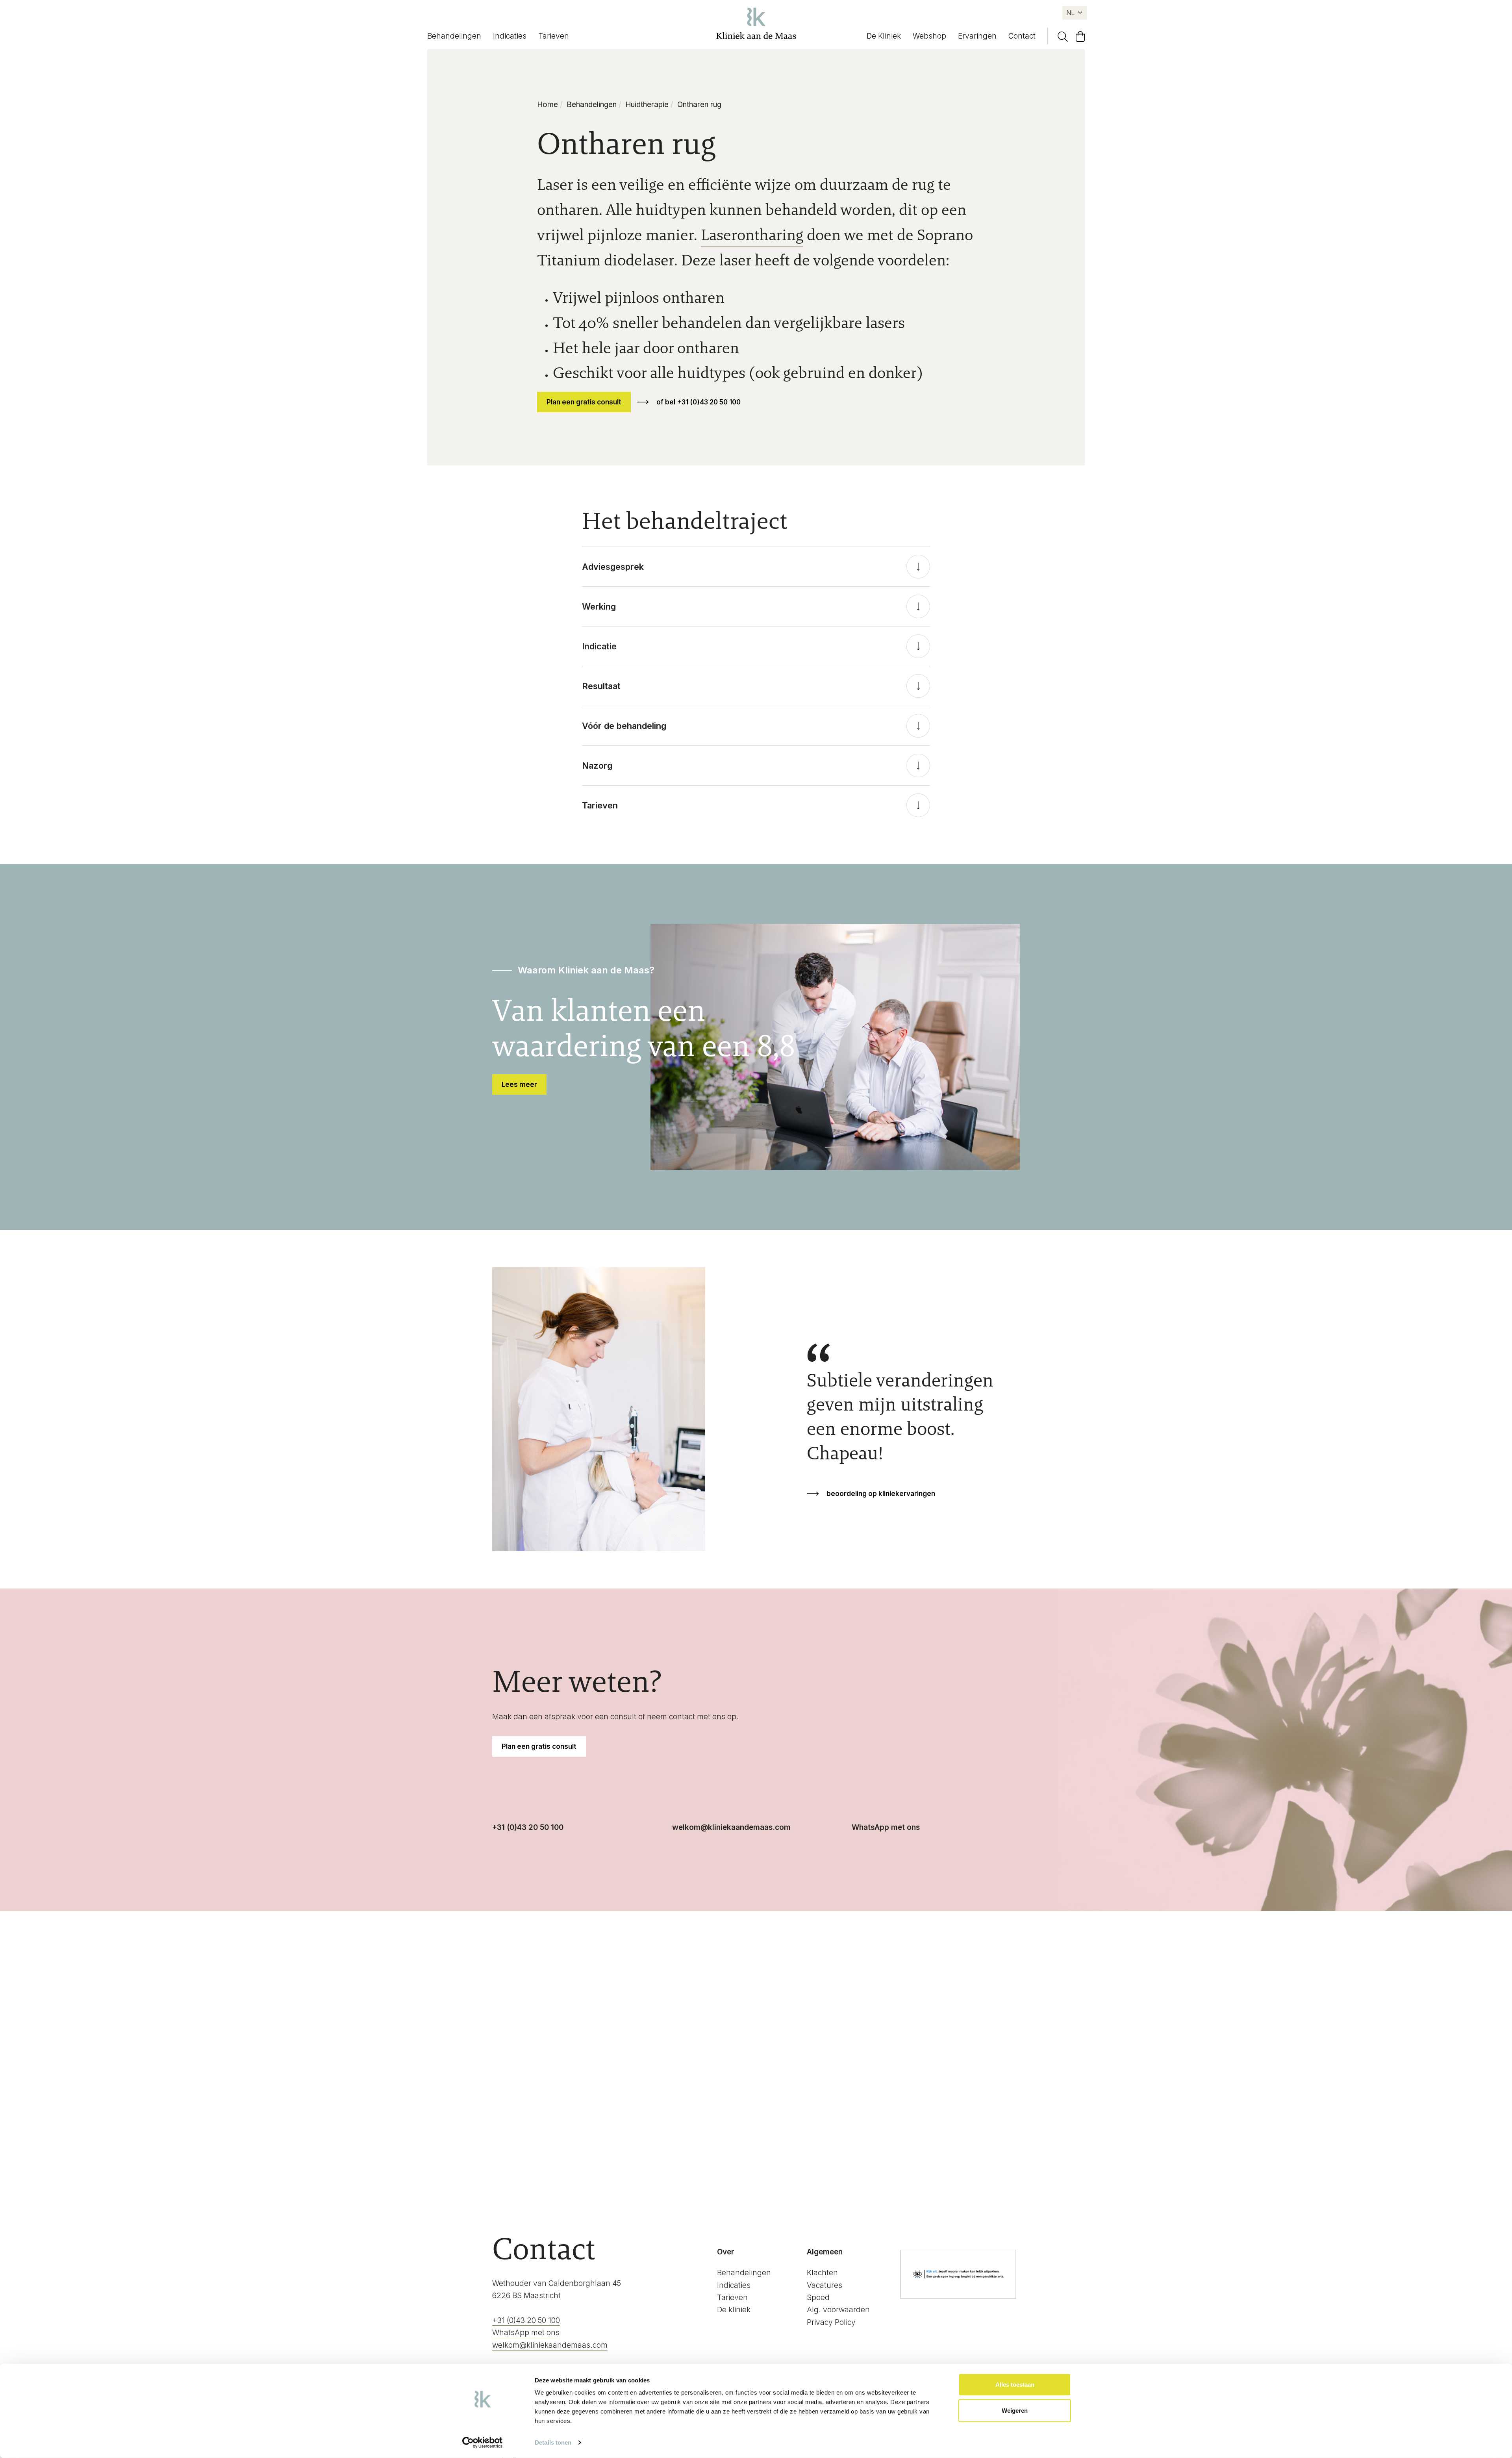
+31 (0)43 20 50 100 (528, 1827)
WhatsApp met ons (886, 1827)
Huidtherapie (647, 105)
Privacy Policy (831, 2322)
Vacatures (825, 2285)
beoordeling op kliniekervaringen (881, 1494)
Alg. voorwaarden (838, 2310)
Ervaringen (977, 36)
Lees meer (519, 1084)
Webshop (929, 36)
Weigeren (1015, 2410)
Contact (1022, 36)
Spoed (818, 2298)
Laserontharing (752, 235)
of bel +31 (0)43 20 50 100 (699, 402)
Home (548, 105)
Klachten (822, 2273)
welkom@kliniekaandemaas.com (731, 1827)
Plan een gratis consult (584, 402)
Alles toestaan (1015, 2385)
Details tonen (553, 2442)
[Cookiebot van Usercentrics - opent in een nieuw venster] (483, 2443)
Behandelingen (454, 36)
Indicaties (510, 36)
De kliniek (734, 2310)
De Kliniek (884, 36)
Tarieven (554, 36)
